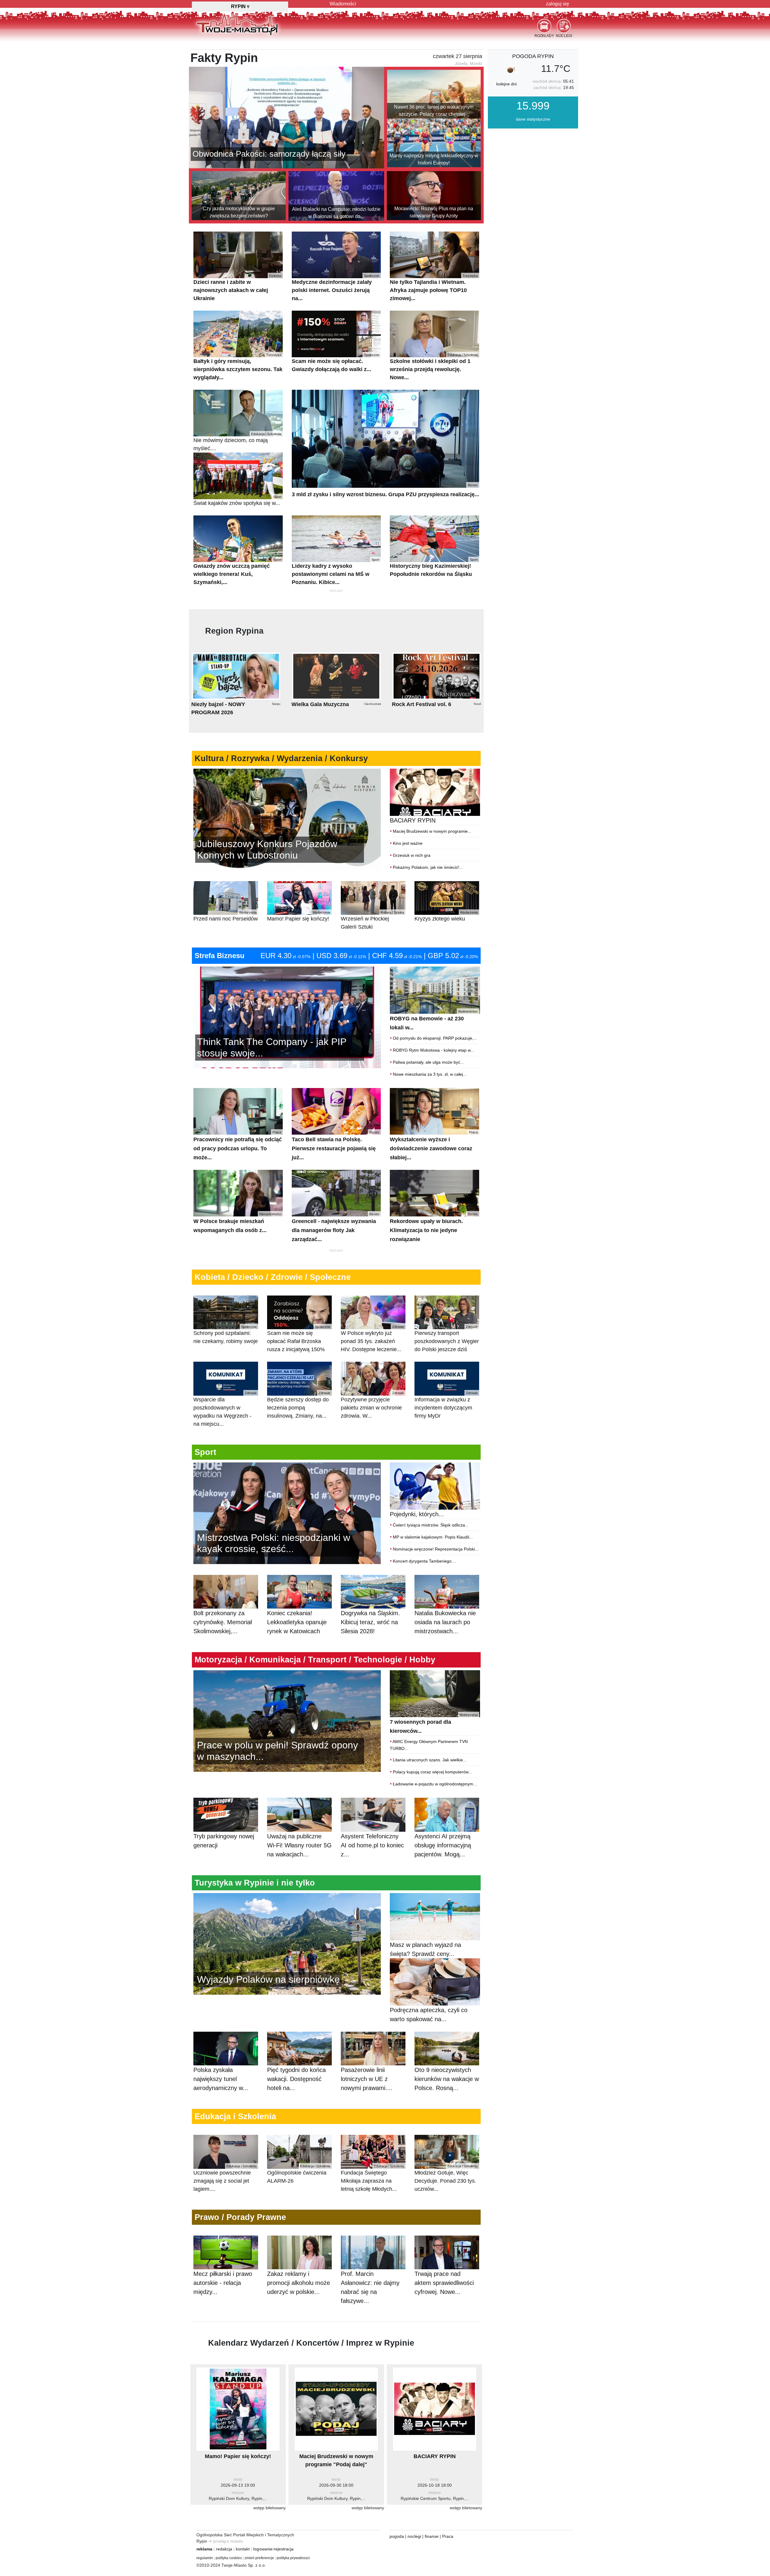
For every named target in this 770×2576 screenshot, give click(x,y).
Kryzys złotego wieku (446, 916)
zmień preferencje (259, 2558)
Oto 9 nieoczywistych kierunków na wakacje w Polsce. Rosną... (447, 2079)
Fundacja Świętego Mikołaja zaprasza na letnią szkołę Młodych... (372, 2178)
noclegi (414, 2536)
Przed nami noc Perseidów (226, 916)
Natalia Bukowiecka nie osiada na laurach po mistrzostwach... (445, 1622)
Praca (448, 2536)
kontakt (243, 2549)
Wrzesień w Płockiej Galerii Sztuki (372, 920)
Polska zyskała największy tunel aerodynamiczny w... (221, 2079)
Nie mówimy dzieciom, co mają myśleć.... (237, 442)
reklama (204, 2549)
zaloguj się (557, 4)
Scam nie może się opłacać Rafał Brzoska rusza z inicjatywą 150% (299, 1339)
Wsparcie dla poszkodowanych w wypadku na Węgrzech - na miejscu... (225, 1409)
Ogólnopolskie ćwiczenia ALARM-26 (299, 2174)
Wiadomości (343, 4)
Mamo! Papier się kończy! (299, 916)
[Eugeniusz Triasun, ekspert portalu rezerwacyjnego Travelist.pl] (287, 1943)
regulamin (205, 2558)
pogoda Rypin (533, 56)
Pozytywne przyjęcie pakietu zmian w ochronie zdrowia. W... (372, 1405)
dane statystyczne (533, 119)
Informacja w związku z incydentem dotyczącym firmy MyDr (446, 1405)
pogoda (397, 2536)
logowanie (263, 2549)
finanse (432, 2536)
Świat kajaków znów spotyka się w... (237, 501)
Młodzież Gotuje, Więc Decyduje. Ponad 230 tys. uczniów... (446, 2178)
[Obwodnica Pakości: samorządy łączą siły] (286, 117)
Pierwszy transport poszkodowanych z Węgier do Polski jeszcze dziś (447, 1339)
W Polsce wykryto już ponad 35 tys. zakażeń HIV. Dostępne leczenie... (372, 1339)
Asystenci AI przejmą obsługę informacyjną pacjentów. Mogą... (443, 1845)
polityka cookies (229, 2558)
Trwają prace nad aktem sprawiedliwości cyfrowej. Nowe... (444, 2283)
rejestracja (284, 2549)
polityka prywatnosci (293, 2558)
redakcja (224, 2549)
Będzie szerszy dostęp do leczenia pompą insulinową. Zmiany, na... (299, 1405)
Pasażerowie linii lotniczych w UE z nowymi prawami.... (367, 2079)
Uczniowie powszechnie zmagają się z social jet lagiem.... (225, 2178)
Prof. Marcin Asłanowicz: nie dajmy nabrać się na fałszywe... (370, 2287)
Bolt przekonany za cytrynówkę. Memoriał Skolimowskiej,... (223, 1622)
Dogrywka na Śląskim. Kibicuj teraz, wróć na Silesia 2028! (370, 1622)
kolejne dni (507, 84)
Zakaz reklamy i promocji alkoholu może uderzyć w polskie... (299, 2283)
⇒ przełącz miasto (226, 2541)
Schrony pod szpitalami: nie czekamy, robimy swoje (226, 1335)
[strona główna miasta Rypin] (237, 24)
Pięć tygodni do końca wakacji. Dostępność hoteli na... (296, 2079)
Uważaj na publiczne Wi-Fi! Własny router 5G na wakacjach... (299, 1845)
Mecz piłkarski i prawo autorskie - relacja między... (223, 2283)
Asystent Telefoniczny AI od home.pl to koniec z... (372, 1845)
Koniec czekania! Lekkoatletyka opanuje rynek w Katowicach (297, 1622)
